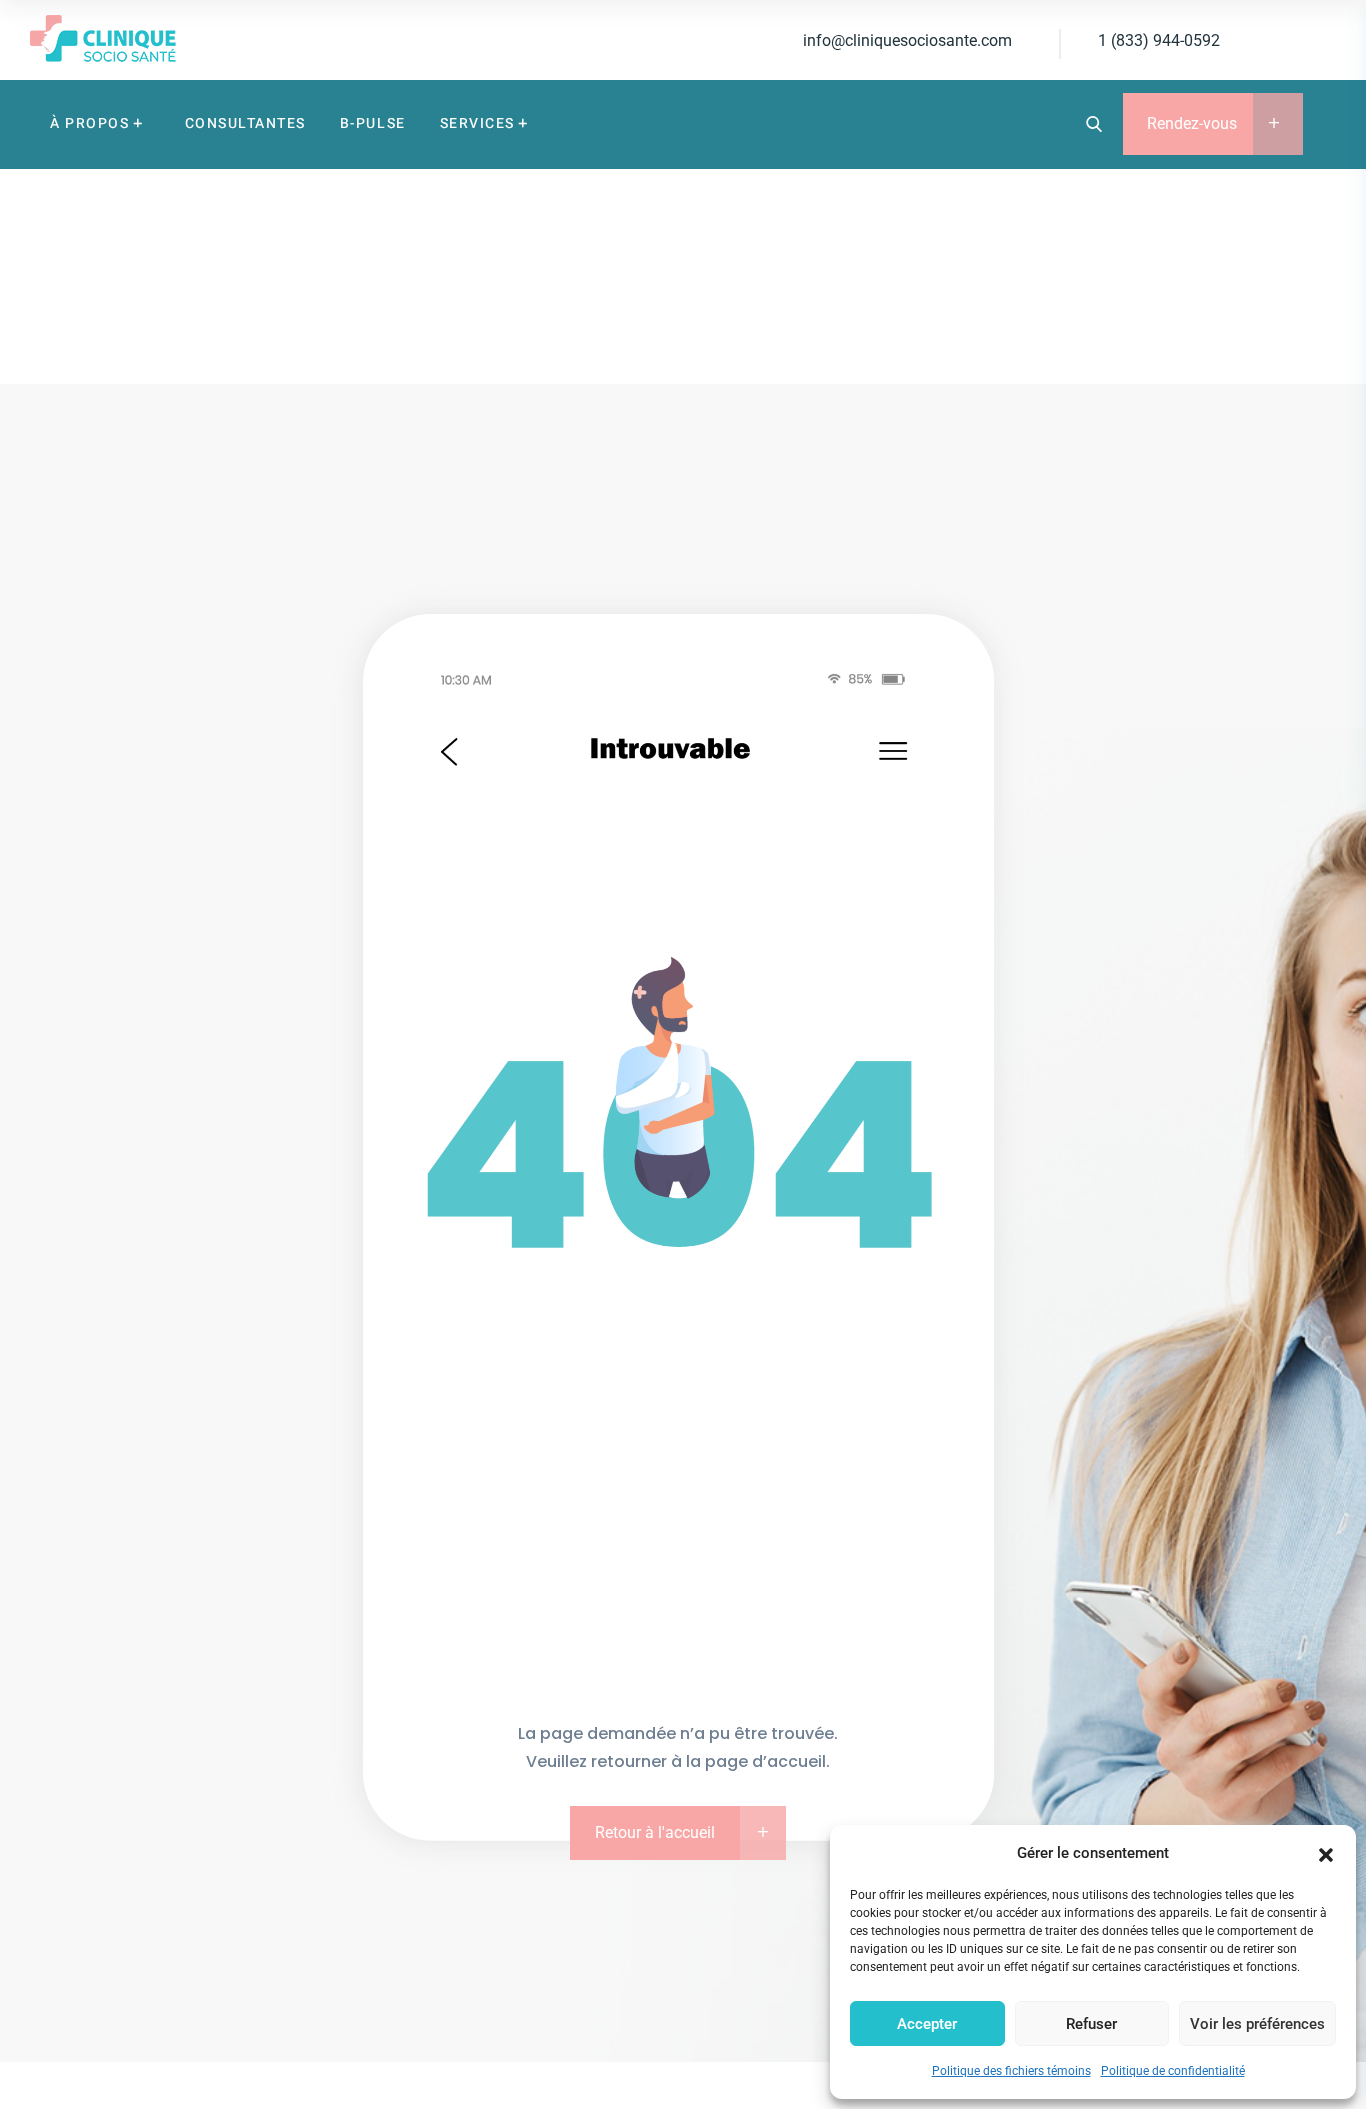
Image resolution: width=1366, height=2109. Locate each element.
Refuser (1091, 2024)
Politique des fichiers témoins (1011, 2071)
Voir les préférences (1257, 2024)
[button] (1326, 1853)
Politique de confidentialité (1173, 2071)
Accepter (927, 2024)
